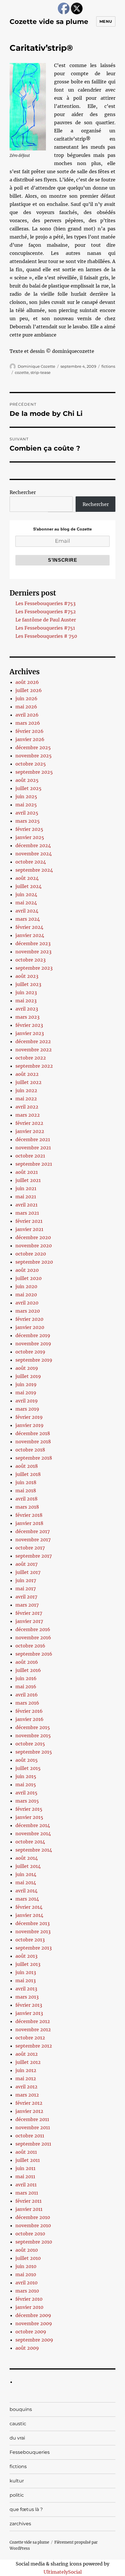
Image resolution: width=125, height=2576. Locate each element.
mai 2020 (26, 1295)
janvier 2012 (29, 2111)
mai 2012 (26, 2078)
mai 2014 (26, 1882)
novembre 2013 (33, 1931)
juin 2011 (25, 2168)
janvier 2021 (29, 1229)
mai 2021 (26, 1197)
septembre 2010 (34, 2242)
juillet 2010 (28, 2258)
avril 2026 (27, 715)
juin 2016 (26, 1678)
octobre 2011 (30, 2136)
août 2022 (27, 1074)
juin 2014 (26, 1874)
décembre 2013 (33, 1923)
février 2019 (29, 1417)
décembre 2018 (33, 1433)
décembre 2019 (33, 1335)
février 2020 (29, 1319)
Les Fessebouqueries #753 (45, 603)
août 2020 (27, 1270)
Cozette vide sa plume (49, 22)
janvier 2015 (29, 1817)
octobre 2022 (31, 1058)
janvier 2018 (29, 1523)
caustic (18, 2424)
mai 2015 (26, 1785)
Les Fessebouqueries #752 (46, 612)
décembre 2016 (33, 1629)
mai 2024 (26, 903)
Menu (106, 21)
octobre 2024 (31, 862)
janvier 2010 (29, 2307)
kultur (17, 2481)
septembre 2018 (34, 1458)
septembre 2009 (34, 2340)
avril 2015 (26, 1793)
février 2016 (29, 1711)
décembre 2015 (33, 1727)
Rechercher (23, 492)
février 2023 (29, 1025)
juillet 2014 (28, 1866)
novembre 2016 (33, 1638)
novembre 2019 (33, 1344)
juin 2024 (26, 894)
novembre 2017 (33, 1540)
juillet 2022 (28, 1082)
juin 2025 (26, 796)
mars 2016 (27, 1703)
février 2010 (29, 2299)
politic (17, 2495)
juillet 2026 (29, 690)
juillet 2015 (28, 1768)
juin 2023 (26, 992)
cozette (22, 372)
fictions (108, 366)
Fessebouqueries (30, 2452)
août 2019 (27, 1368)
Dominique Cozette (36, 366)
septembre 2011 (33, 2144)
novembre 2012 (33, 2029)
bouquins (21, 2409)
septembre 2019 (34, 1360)
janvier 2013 (29, 2013)
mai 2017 (26, 1589)
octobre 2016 (30, 1646)
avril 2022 (27, 1107)
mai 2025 (26, 805)
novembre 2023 (33, 952)
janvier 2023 (30, 1033)
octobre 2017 (30, 1548)
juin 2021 (26, 1188)
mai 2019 (26, 1393)
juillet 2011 (28, 2160)
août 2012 (27, 2054)
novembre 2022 (34, 1050)
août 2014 (27, 1858)
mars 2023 (27, 1017)
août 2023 (27, 976)
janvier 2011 (29, 2209)
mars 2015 (27, 1801)
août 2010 (27, 2250)
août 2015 (27, 1760)
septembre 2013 (34, 1948)
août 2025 (27, 780)
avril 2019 (27, 1401)
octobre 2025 (31, 764)
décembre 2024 (33, 845)
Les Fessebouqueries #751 (45, 628)
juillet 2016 (28, 1670)
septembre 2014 (34, 1850)
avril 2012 (26, 2087)
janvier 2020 (30, 1327)
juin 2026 (26, 698)
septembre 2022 (34, 1066)
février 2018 (29, 1515)
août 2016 (27, 1662)
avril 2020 (27, 1303)
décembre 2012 (33, 2021)
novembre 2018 (33, 1442)
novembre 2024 (34, 854)
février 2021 (29, 1221)
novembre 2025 (34, 756)
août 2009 (27, 2348)
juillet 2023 (28, 984)
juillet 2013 (28, 1964)
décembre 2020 (33, 1237)
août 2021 (27, 1172)
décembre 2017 (33, 1531)
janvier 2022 (30, 1131)
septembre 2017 (34, 1556)
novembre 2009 (34, 2323)
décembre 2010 (33, 2217)
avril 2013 (26, 1989)
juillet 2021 (28, 1180)
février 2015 (29, 1809)
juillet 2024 (28, 886)
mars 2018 (27, 1507)
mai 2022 (26, 1099)
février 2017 (29, 1613)
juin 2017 (26, 1580)
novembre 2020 (34, 1246)
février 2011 (28, 2201)
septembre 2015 (34, 1752)
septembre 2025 (34, 772)
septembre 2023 (34, 968)
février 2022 (29, 1123)
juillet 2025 (28, 788)
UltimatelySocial (63, 2572)
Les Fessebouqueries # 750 (46, 636)
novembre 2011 (33, 2127)
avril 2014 (26, 1891)
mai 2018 (26, 1491)
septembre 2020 (34, 1262)
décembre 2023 (33, 943)
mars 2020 (28, 1311)
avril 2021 (26, 1205)
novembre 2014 (33, 1834)
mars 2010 (27, 2291)
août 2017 (26, 1564)
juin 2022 (26, 1090)
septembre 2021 (34, 1164)
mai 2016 (26, 1687)
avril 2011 (26, 2185)
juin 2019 (26, 1384)
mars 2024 (28, 919)
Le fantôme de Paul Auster (46, 620)
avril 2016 (27, 1695)
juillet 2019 (28, 1376)
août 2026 (27, 682)
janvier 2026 (30, 739)
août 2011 (26, 2152)
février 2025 (29, 829)
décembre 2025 (33, 747)
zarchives (20, 2524)
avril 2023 (27, 1009)
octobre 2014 (30, 1842)
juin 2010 (26, 2266)
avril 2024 (27, 911)
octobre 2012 (30, 2038)
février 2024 (29, 927)
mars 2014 (27, 1899)
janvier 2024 (30, 935)
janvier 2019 (30, 1425)
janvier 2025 (30, 837)
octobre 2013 (30, 1940)
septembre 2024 (34, 870)
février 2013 (29, 2005)
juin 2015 (26, 1776)
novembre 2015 (33, 1736)
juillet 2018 (28, 1474)
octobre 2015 (30, 1744)
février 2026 (30, 731)
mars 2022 (28, 1115)
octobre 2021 (30, 1156)
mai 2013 (26, 1980)
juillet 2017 (28, 1572)
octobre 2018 (30, 1450)
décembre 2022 (33, 1041)
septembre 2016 (34, 1654)
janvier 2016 (30, 1719)
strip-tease (41, 372)
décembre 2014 (33, 1825)
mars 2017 (27, 1605)
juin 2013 (26, 1972)
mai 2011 (25, 2176)
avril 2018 (26, 1499)
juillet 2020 (28, 1278)
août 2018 (27, 1466)
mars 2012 (27, 2095)
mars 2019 (27, 1409)
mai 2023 (26, 1001)
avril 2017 (26, 1597)
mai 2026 (26, 707)
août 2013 (26, 1956)
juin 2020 (26, 1286)
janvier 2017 (29, 1621)
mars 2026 (28, 723)
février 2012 (29, 2103)
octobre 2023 (31, 960)
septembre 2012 (34, 2046)
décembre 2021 (33, 1139)
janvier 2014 (29, 1915)
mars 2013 (27, 1997)
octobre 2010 (30, 2234)
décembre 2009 (33, 2315)
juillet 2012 (28, 2062)
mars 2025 (28, 821)
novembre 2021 (33, 1148)
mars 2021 (27, 1213)
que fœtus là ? (26, 2509)
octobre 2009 (31, 2332)
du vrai (17, 2438)
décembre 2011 (32, 2119)
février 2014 (29, 1907)
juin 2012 (26, 2070)
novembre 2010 (33, 2225)
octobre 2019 (30, 1352)
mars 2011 (27, 2193)
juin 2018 (26, 1482)
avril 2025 (27, 813)
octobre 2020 (31, 1254)
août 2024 (27, 878)
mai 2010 (26, 2274)
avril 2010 (26, 2283)
